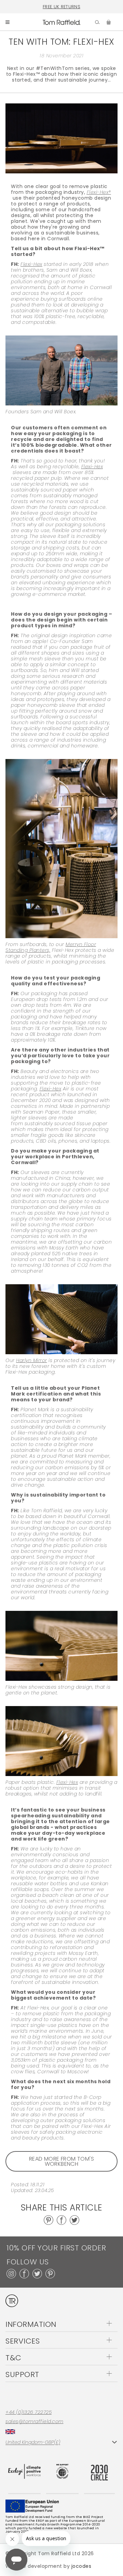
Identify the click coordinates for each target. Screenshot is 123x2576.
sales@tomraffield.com (35, 2422)
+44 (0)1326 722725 (29, 2412)
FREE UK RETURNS (61, 7)
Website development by (48, 2566)
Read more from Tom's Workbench (61, 2161)
